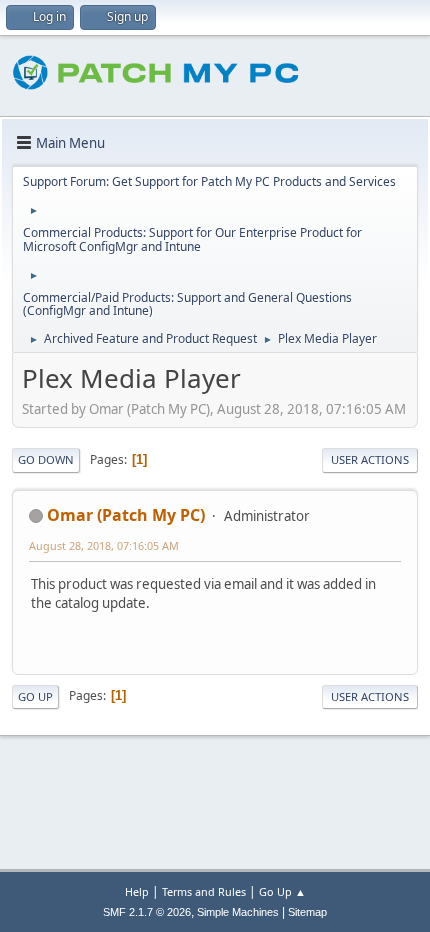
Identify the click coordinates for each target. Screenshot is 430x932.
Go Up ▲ (282, 891)
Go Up (35, 696)
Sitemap (307, 912)
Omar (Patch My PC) (126, 515)
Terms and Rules (204, 891)
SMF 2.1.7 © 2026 (147, 912)
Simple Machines (238, 912)
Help (137, 891)
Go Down (46, 459)
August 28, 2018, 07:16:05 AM (104, 545)
